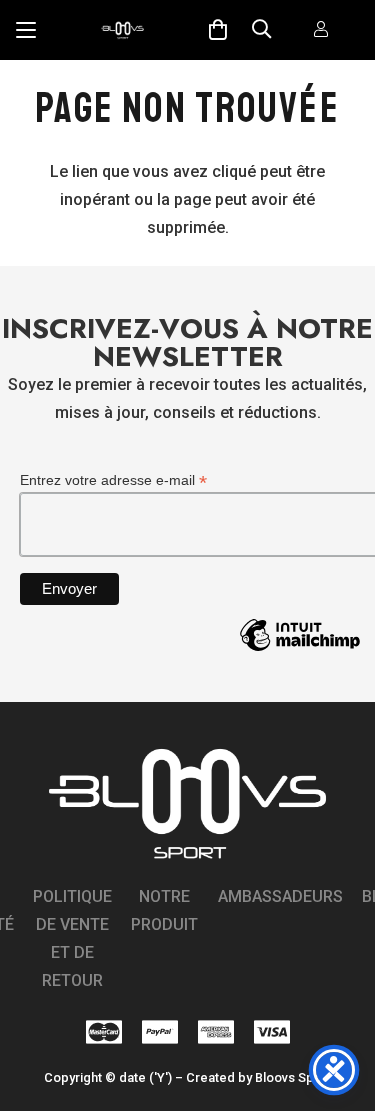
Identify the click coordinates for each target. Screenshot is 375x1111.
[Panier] (218, 30)
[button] (26, 30)
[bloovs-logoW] (122, 30)
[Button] (320, 30)
